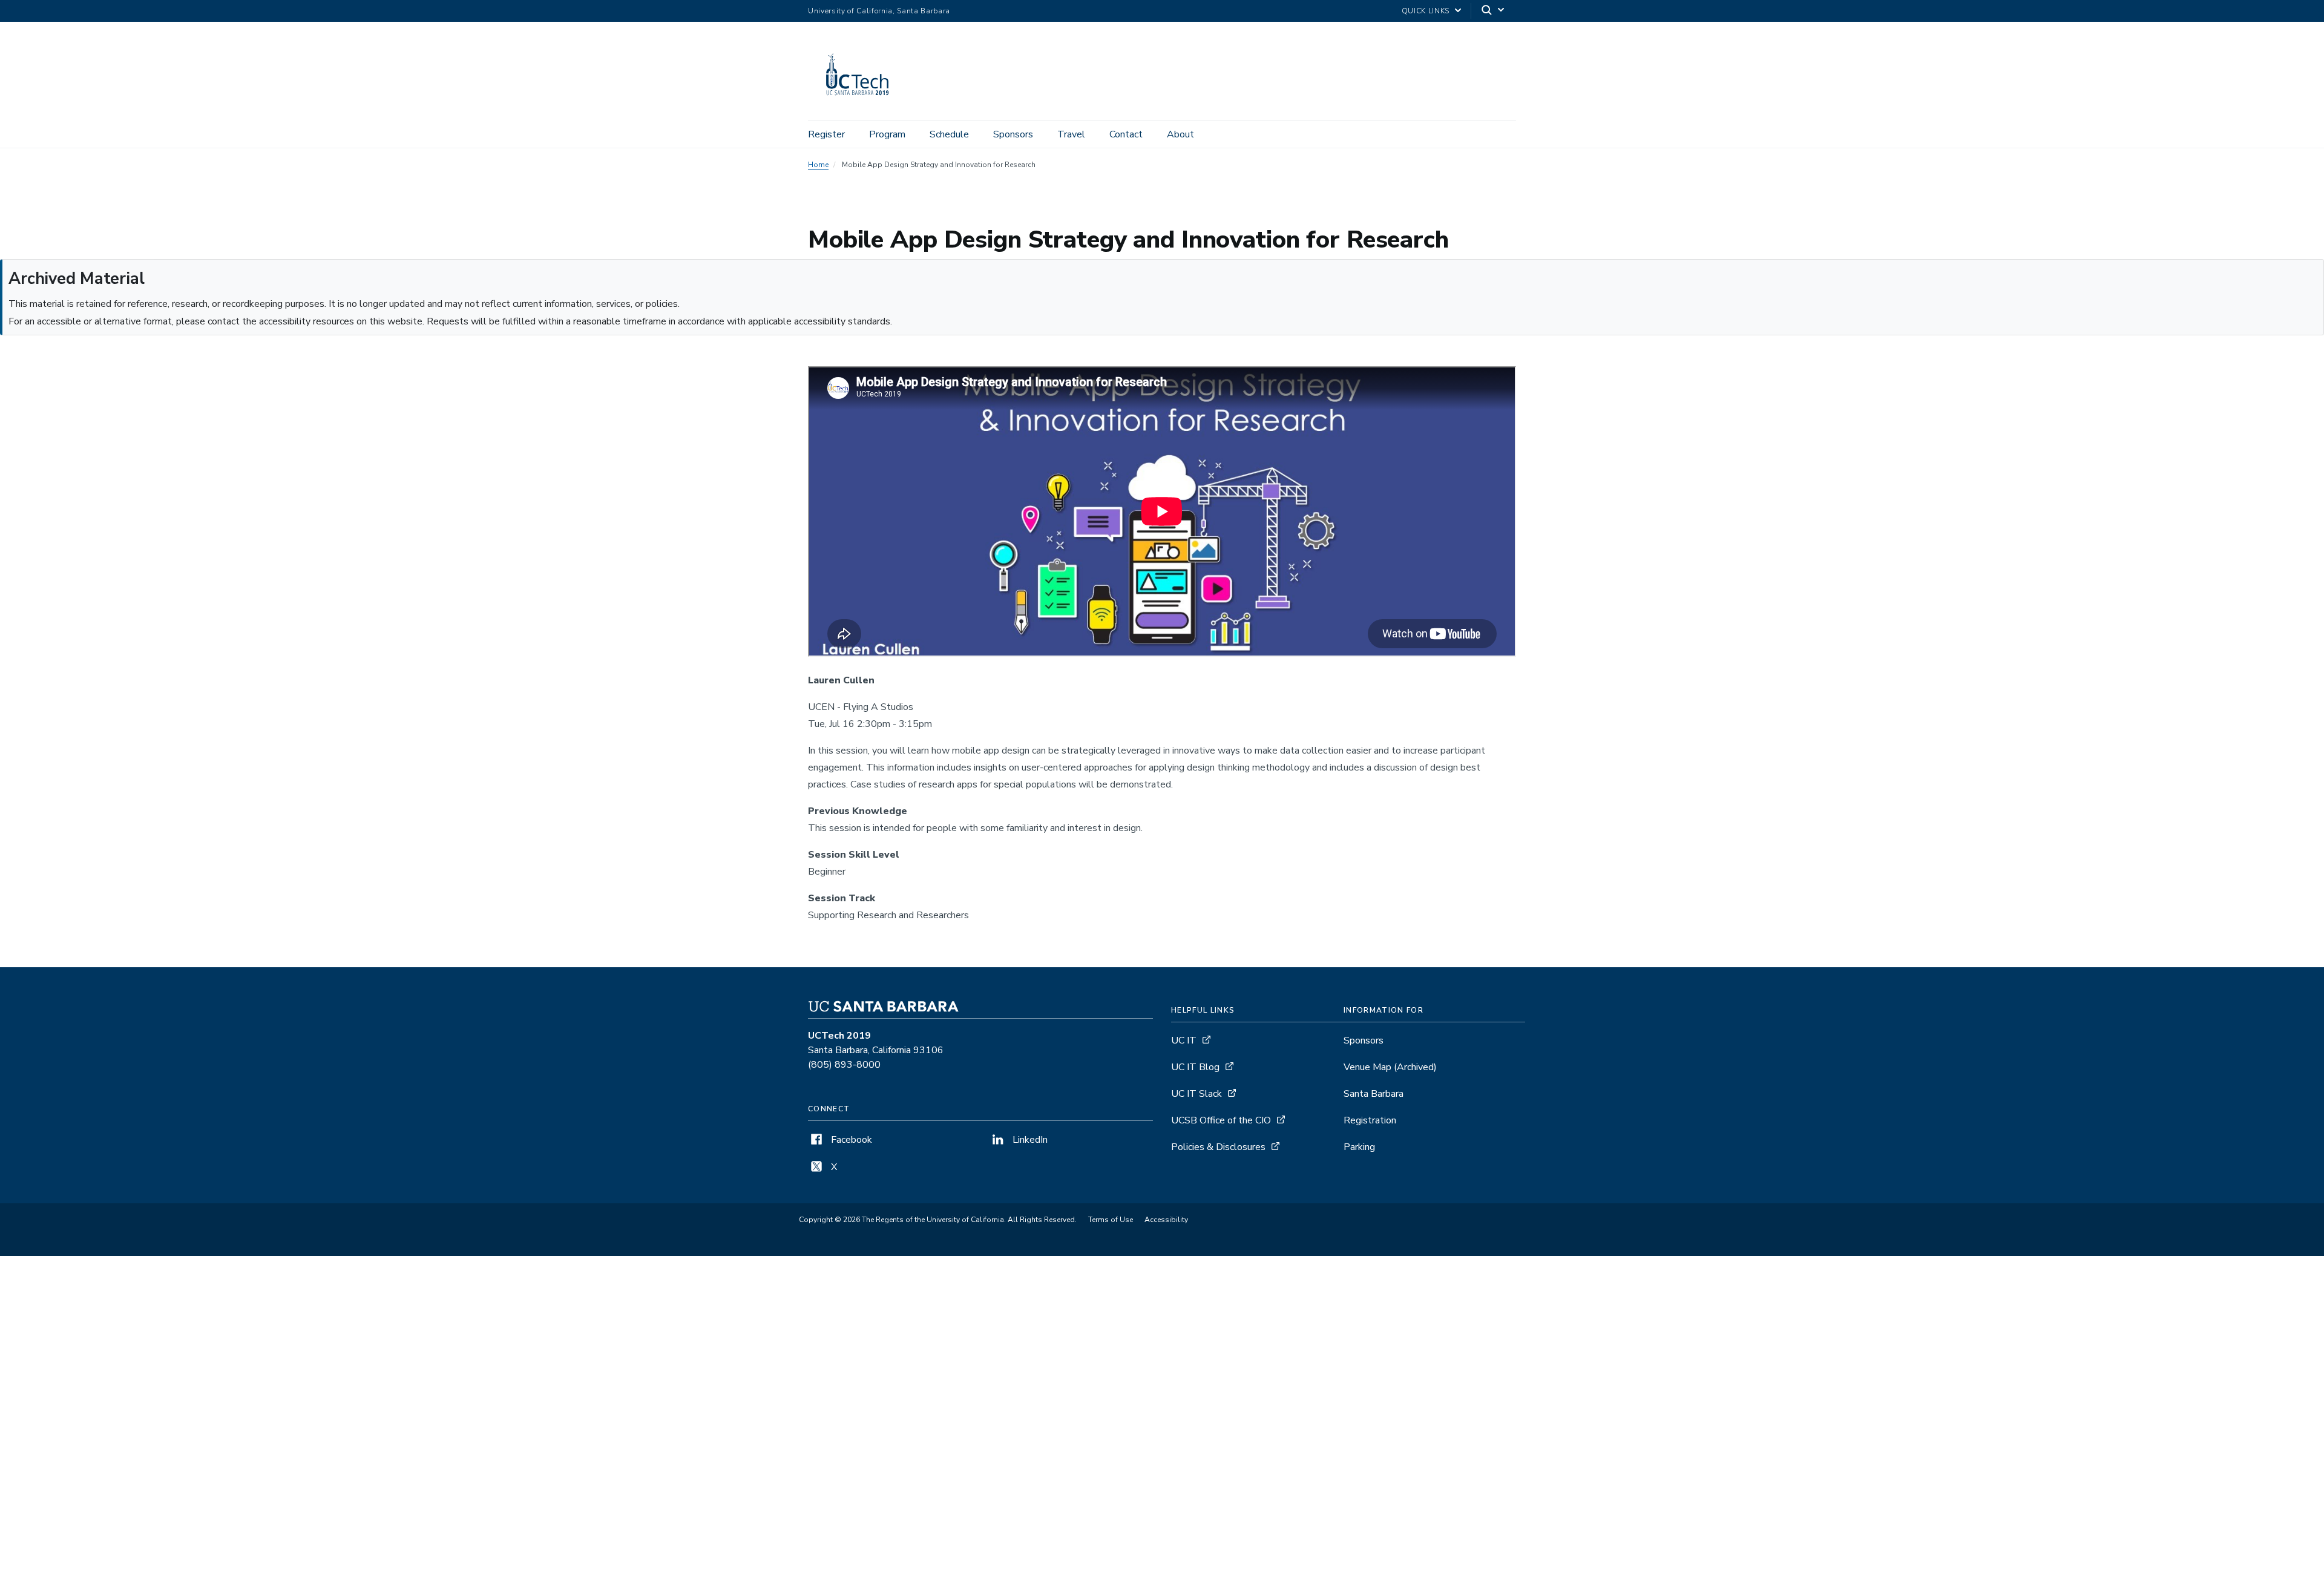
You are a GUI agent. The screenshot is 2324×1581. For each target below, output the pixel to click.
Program (887, 134)
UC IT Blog (1195, 1067)
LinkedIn (1029, 1140)
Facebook (850, 1140)
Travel (1071, 134)
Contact (1126, 134)
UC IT (1184, 1040)
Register (826, 134)
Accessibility (1166, 1220)
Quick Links (1426, 11)
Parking (1359, 1147)
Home (818, 165)
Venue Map (1390, 1067)
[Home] (863, 104)
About (1180, 134)
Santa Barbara (1374, 1094)
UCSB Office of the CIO (1221, 1120)
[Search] (1494, 11)
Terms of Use (1111, 1220)
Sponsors (1013, 134)
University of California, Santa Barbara (879, 11)
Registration (1370, 1120)
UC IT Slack (1196, 1094)
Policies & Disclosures (1218, 1147)
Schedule (949, 134)
